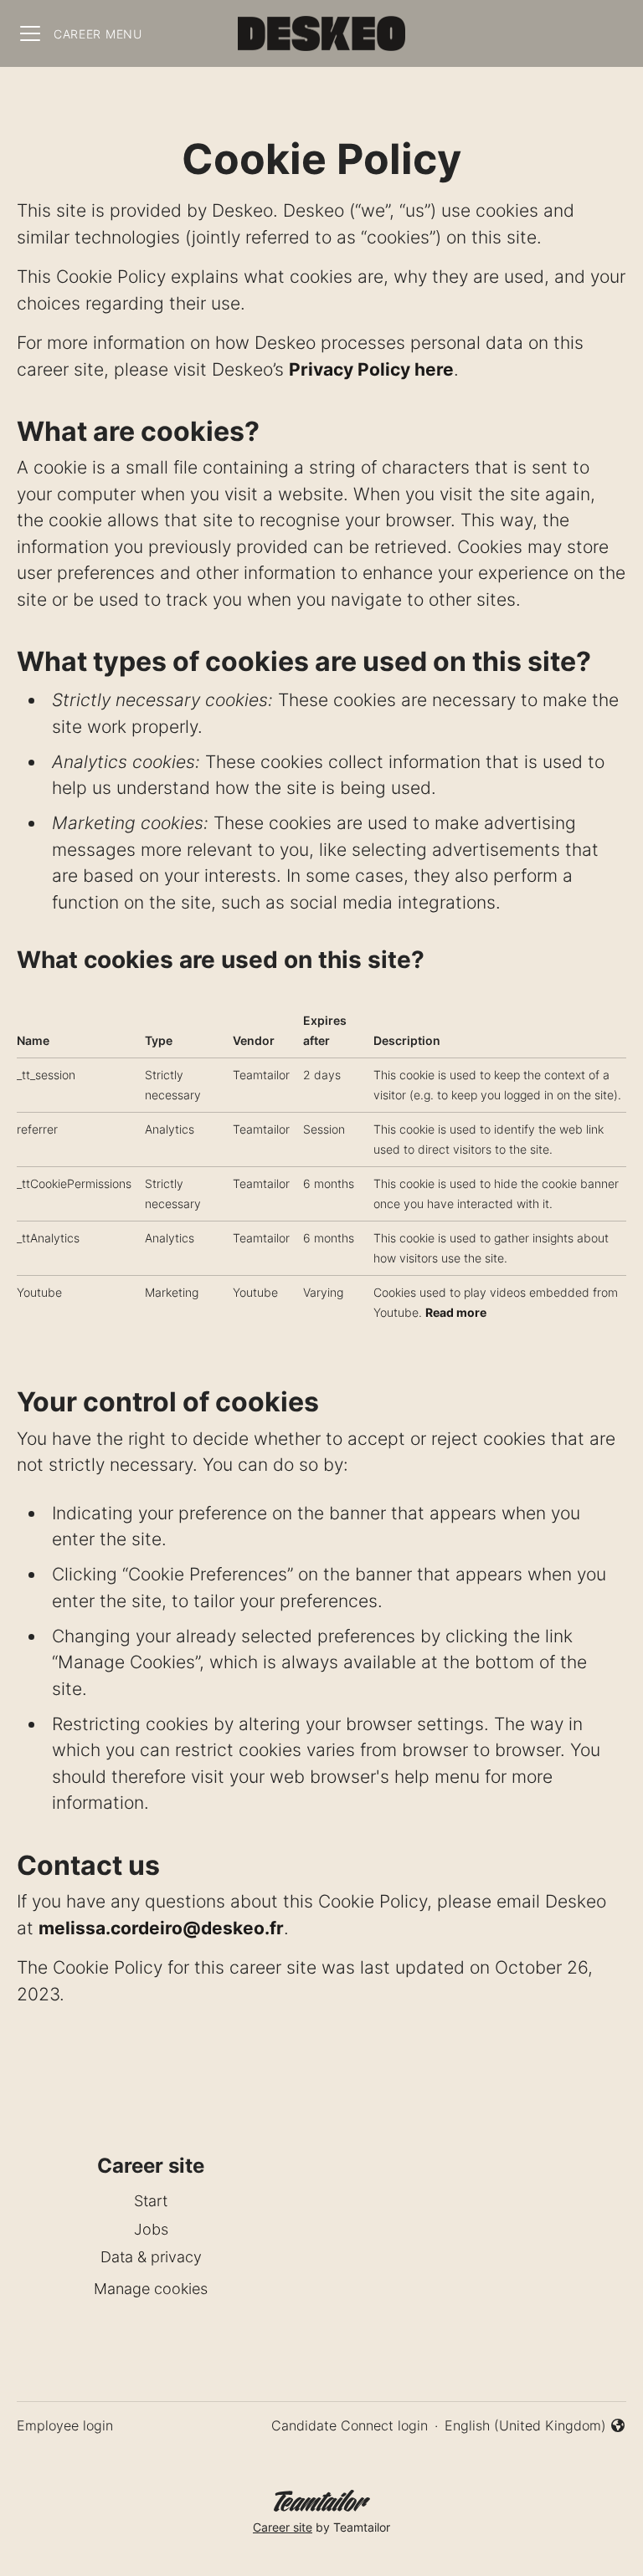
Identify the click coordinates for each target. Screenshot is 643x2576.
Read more (456, 1312)
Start (151, 2201)
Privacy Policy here (371, 369)
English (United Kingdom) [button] (525, 2426)
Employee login (65, 2425)
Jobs (151, 2229)
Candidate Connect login (350, 2425)
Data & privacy (151, 2257)
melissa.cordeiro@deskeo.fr (161, 1928)
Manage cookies (151, 2289)
